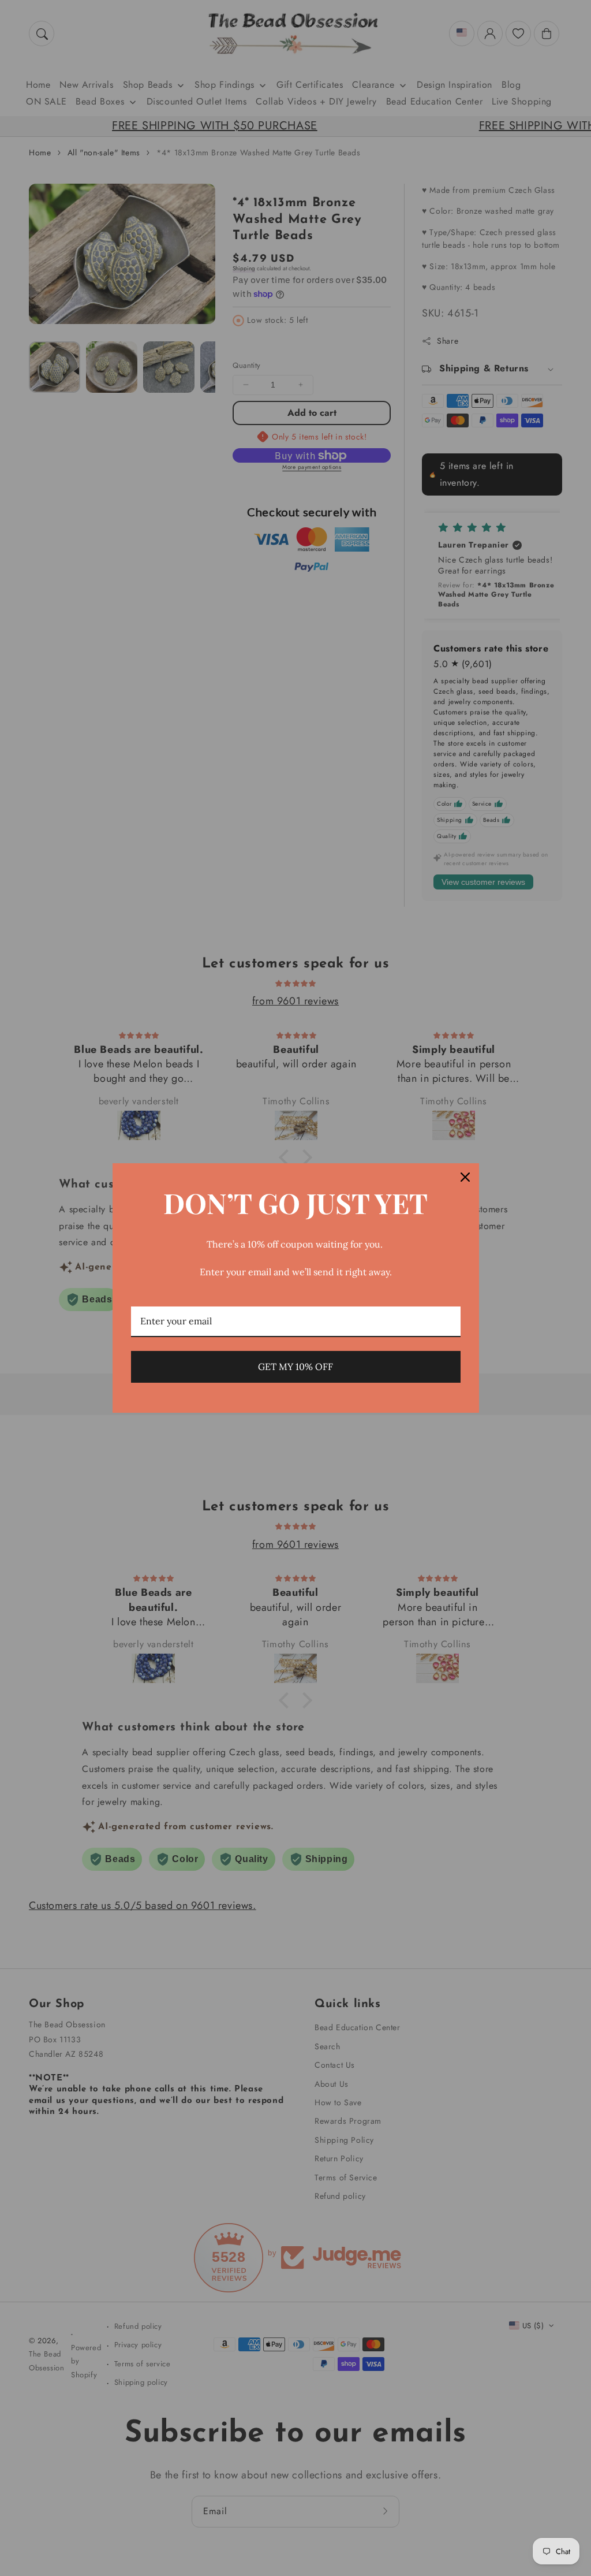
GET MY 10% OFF (295, 1367)
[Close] (465, 1177)
